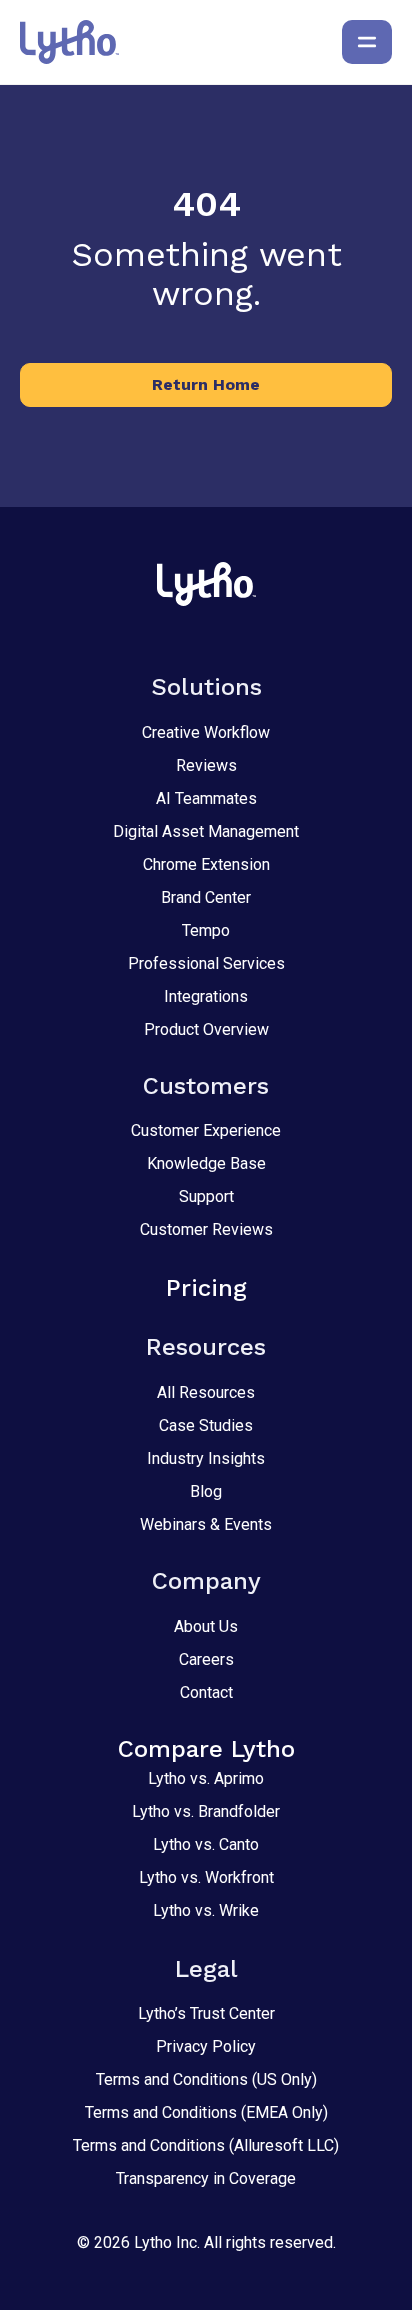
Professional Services (206, 963)
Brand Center (206, 897)
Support (206, 1196)
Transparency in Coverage (206, 2178)
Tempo (206, 930)
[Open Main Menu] (367, 42)
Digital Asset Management (206, 831)
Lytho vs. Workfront (206, 1877)
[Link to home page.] (69, 42)
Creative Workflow (206, 732)
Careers (206, 1659)
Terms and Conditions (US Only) (206, 2079)
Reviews (206, 765)
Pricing (206, 1288)
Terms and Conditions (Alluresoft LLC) (206, 2145)
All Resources (206, 1392)
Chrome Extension (206, 864)
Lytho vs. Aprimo (206, 1778)
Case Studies (206, 1425)
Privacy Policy (206, 2046)
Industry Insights (206, 1458)
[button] (206, 385)
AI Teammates (206, 798)
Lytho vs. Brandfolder (206, 1811)
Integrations (206, 996)
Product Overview (206, 1029)
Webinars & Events (206, 1524)
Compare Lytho (206, 1749)
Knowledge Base (206, 1163)
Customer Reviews (206, 1229)
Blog (206, 1491)
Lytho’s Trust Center (206, 2013)
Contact (206, 1692)
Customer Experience (206, 1130)
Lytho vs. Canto (206, 1844)
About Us (206, 1626)
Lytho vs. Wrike (206, 1910)
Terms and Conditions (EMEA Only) (206, 2112)
